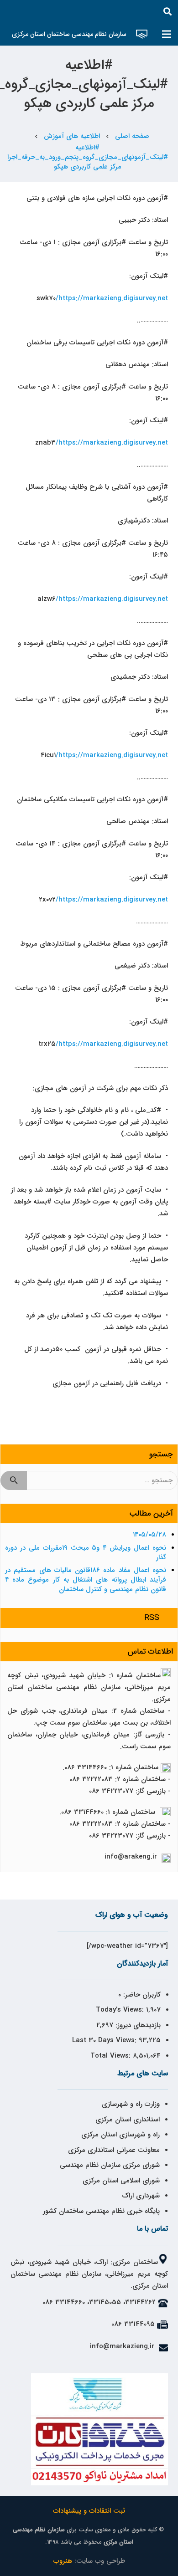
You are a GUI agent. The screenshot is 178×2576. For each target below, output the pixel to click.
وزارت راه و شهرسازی (130, 2104)
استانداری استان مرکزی (128, 2120)
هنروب (63, 2561)
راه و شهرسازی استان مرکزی (120, 2135)
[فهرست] (167, 34)
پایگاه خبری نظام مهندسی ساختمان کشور (101, 2211)
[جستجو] (168, 11)
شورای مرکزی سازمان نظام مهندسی (110, 2165)
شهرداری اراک (141, 2196)
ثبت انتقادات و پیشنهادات (89, 2511)
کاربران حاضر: (141, 1995)
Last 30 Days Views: (105, 2040)
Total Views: (112, 2056)
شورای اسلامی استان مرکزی (121, 2181)
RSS (152, 1618)
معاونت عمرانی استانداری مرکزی (114, 2150)
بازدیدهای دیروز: (137, 2025)
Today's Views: (121, 2010)
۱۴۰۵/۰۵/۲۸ (149, 1535)
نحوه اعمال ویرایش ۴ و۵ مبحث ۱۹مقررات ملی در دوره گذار (86, 1553)
